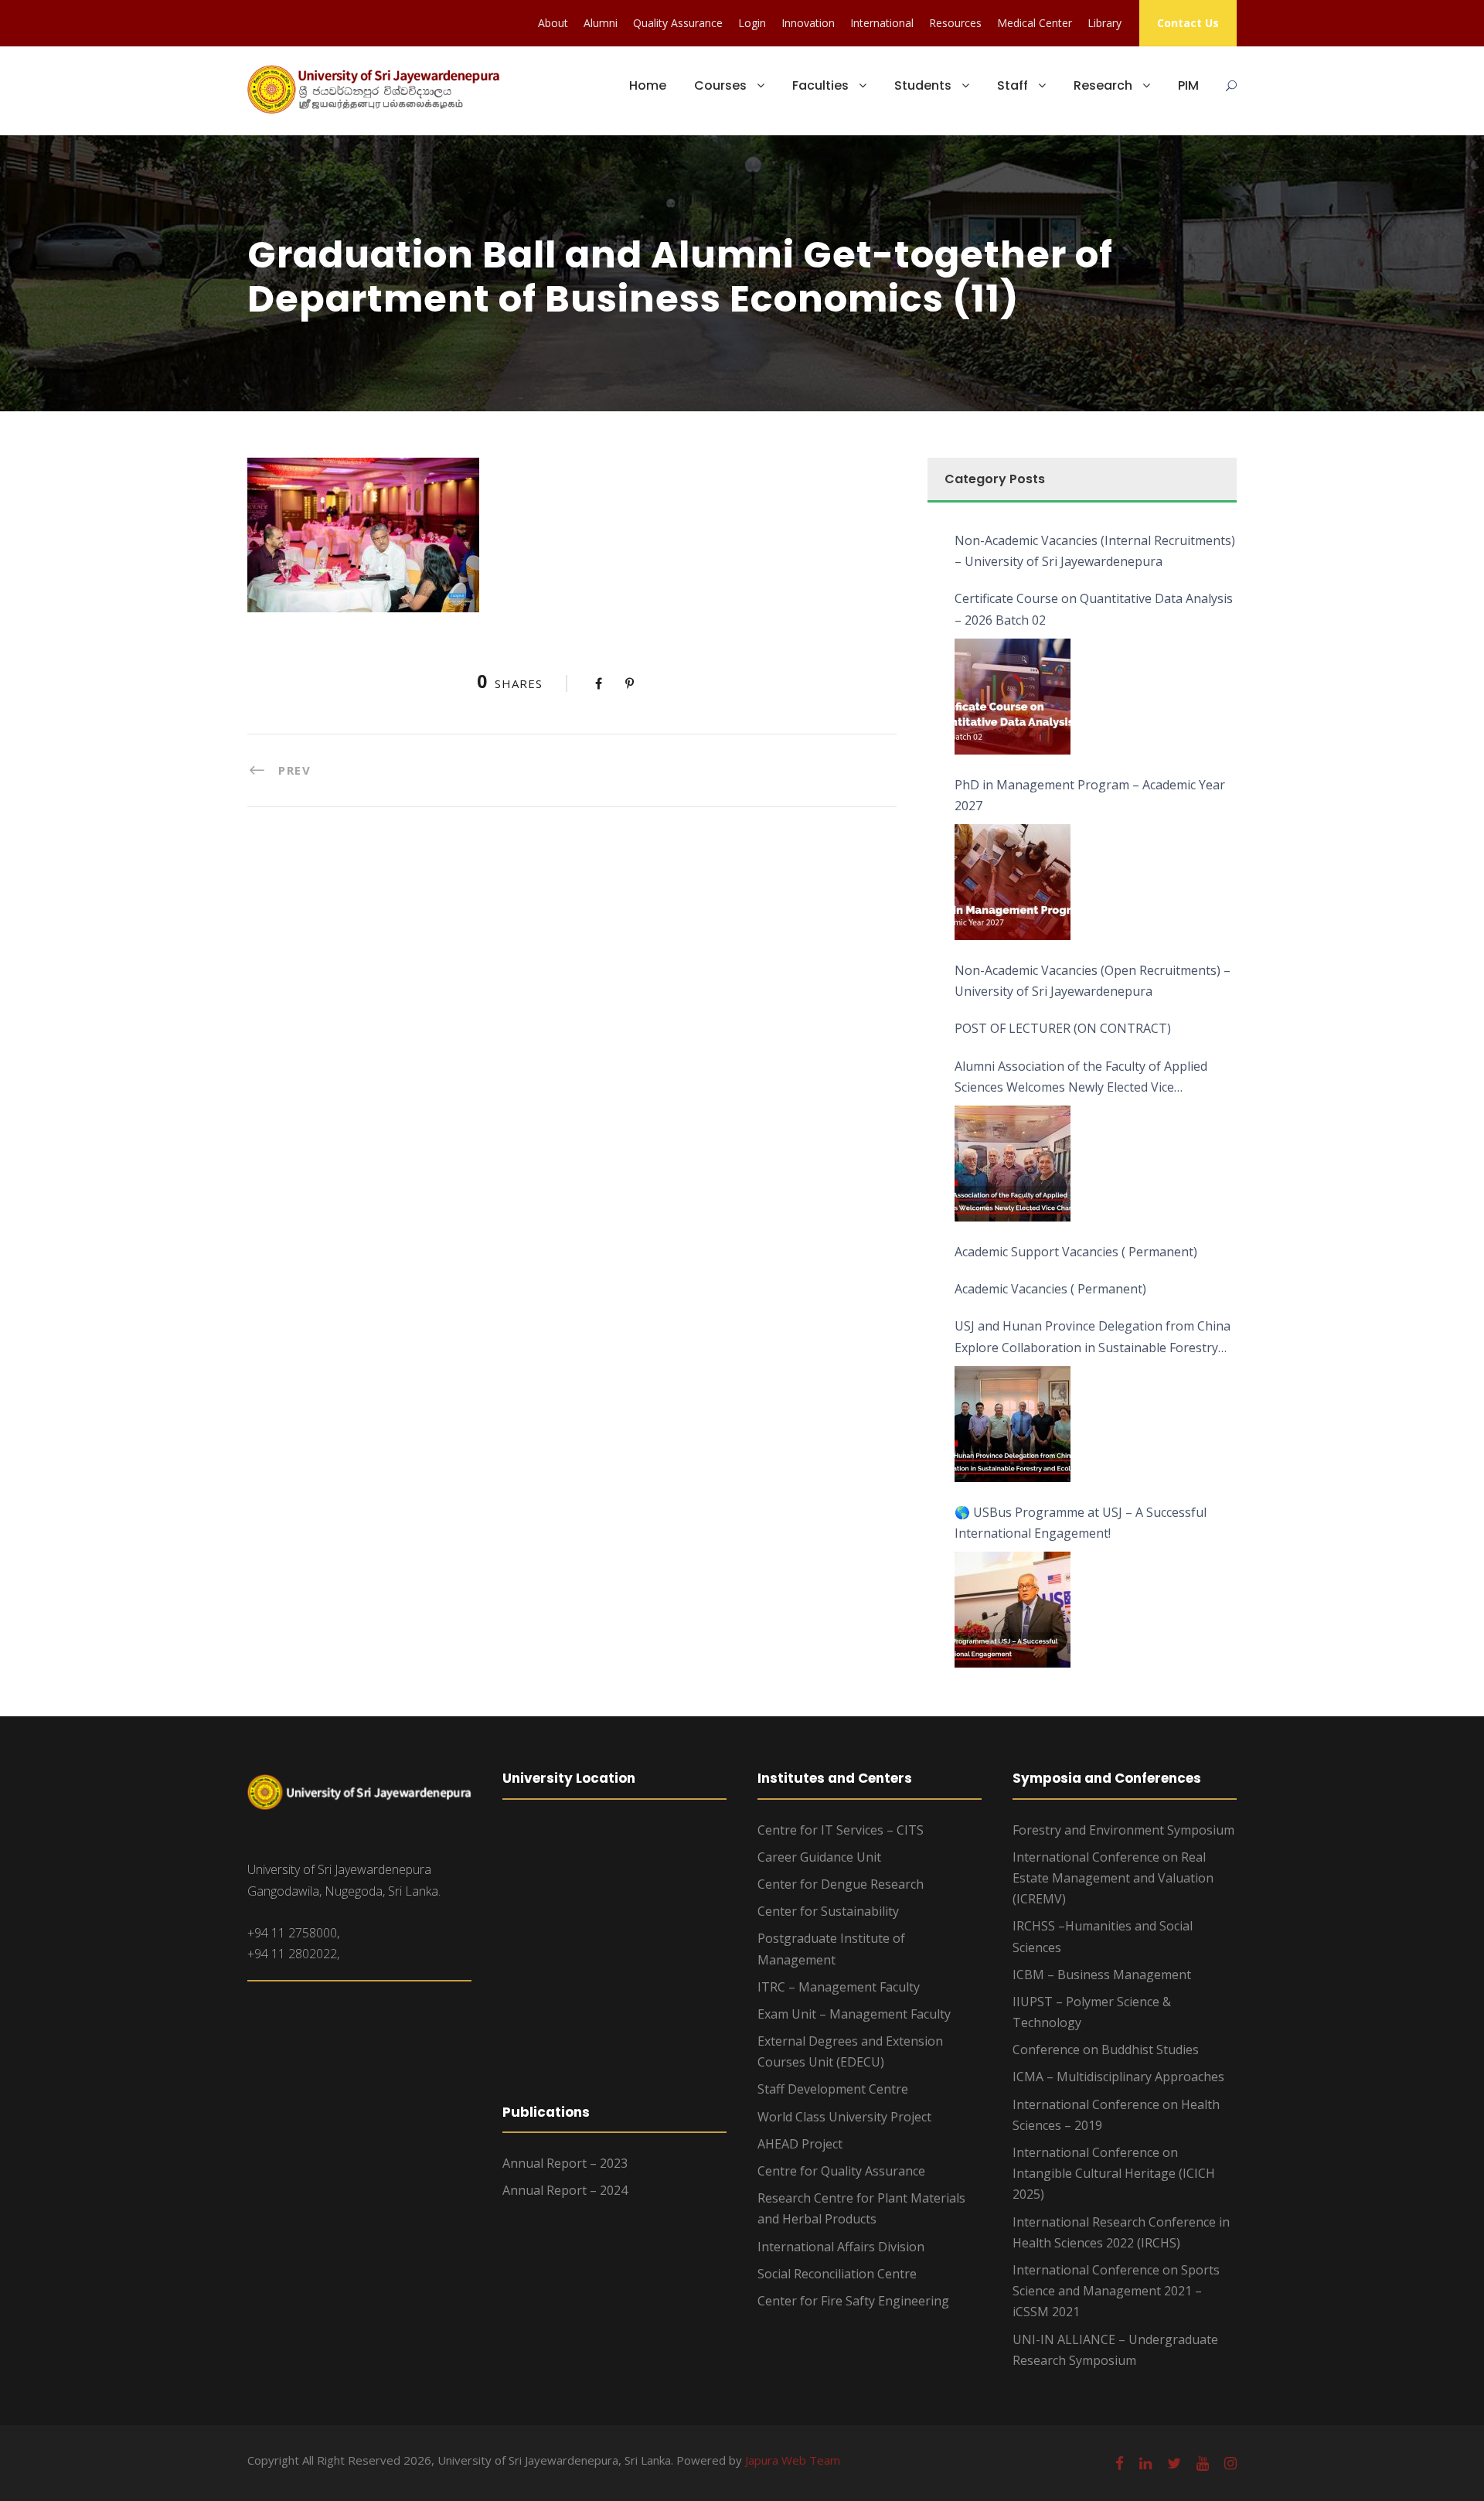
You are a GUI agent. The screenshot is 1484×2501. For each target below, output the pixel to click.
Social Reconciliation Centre (837, 2274)
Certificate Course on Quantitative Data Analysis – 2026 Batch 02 (1094, 609)
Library (1104, 23)
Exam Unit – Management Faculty (854, 2014)
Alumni (601, 23)
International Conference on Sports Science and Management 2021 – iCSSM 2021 (1116, 2291)
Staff (1013, 85)
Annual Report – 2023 (565, 2163)
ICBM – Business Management (1102, 1975)
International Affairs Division (841, 2247)
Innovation (808, 23)
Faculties (820, 85)
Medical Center (1035, 23)
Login (752, 23)
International (882, 23)
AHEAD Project (800, 2144)
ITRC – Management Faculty (839, 1987)
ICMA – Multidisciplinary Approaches (1118, 2077)
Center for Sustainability (828, 1911)
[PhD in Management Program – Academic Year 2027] (1013, 882)
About (553, 23)
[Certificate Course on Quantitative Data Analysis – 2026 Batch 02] (1013, 697)
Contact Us (1188, 23)
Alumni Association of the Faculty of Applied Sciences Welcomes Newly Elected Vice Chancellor (1081, 1078)
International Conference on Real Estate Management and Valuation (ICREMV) (1113, 1878)
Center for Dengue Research (841, 1884)
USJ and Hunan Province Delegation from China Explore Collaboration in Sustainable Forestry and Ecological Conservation (1093, 1337)
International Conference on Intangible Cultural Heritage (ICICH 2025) (1114, 2173)
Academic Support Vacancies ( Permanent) (1076, 1252)
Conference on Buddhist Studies (1106, 2050)
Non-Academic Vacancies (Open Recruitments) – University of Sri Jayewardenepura (1093, 981)
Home (648, 85)
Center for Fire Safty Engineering (853, 2301)
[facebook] (1120, 2463)
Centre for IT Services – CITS (841, 1830)
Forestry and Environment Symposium (1123, 1830)
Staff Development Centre (833, 2089)
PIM (1188, 85)
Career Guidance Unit (819, 1857)
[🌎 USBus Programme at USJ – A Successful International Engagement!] (1013, 1610)
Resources (955, 23)
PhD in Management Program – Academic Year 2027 (1090, 795)
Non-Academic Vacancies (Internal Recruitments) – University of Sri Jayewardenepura (1095, 551)
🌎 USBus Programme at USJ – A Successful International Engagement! (1081, 1523)
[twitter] (1174, 2463)
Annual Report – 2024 (565, 2190)
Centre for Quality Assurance (841, 2171)
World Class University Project (844, 2117)
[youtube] (1203, 2463)
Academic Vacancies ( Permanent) (1050, 1289)
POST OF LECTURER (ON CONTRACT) (1063, 1028)
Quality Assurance (678, 23)
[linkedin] (1145, 2463)
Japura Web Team (793, 2460)
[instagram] (1230, 2463)
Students (923, 85)
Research (1103, 85)
